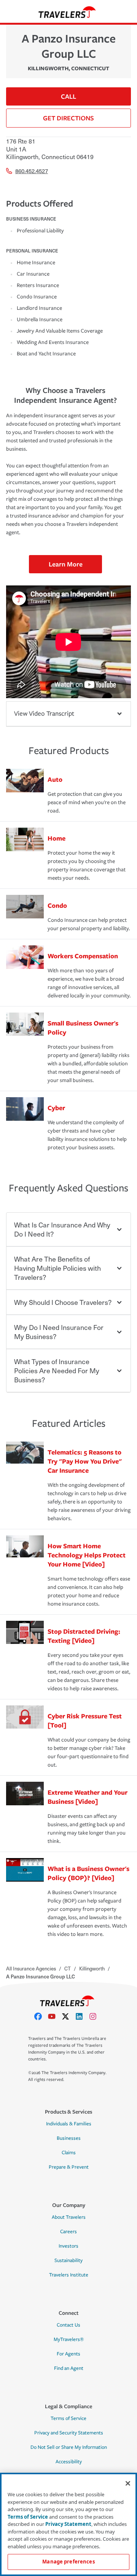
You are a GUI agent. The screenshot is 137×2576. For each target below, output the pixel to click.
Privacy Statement (68, 2524)
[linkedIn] (82, 2016)
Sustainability (68, 2261)
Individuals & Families (69, 2124)
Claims (69, 2153)
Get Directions (68, 118)
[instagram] (96, 2016)
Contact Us (68, 2325)
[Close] (128, 2483)
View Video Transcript (44, 714)
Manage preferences (68, 2562)
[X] (68, 2016)
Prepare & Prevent (69, 2167)
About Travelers (69, 2217)
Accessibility (69, 2462)
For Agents (68, 2354)
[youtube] (55, 2016)
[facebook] (41, 2016)
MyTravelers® (69, 2339)
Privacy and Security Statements (69, 2433)
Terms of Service (68, 2418)
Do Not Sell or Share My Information (69, 2447)
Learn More (66, 564)
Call (68, 96)
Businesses (69, 2138)
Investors (68, 2246)
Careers (68, 2232)
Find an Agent (69, 2368)
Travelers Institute (69, 2275)
